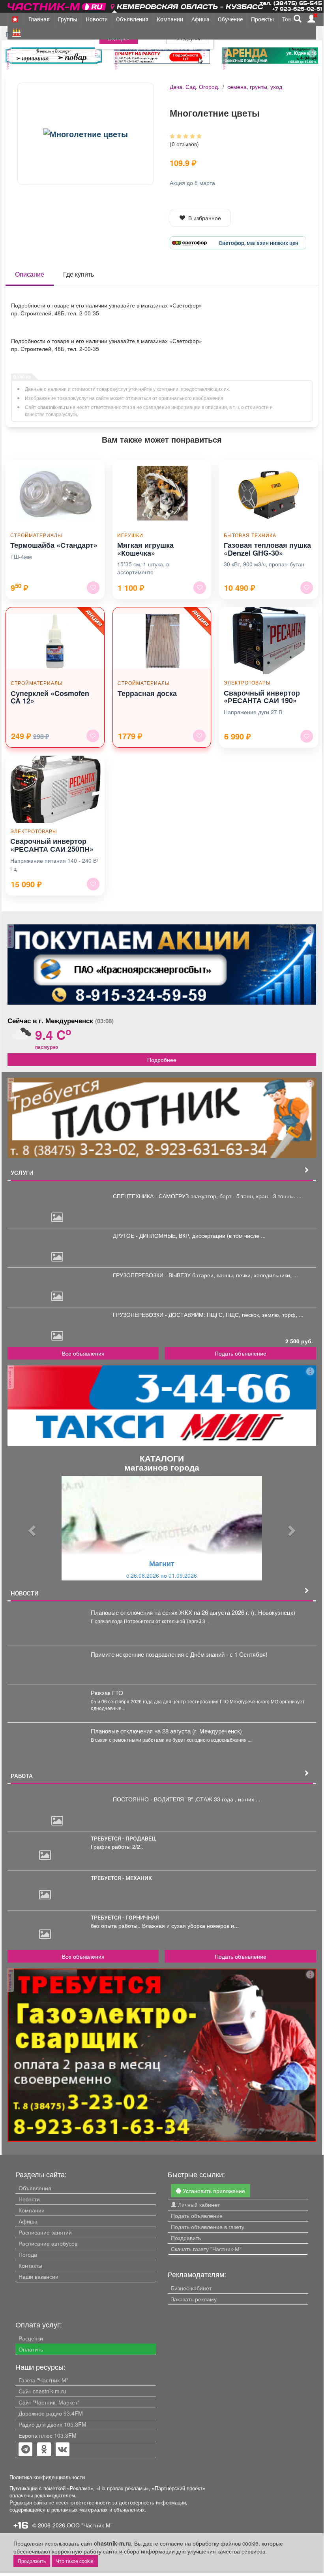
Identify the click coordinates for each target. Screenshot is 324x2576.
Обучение (230, 19)
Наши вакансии (38, 2276)
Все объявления (83, 1353)
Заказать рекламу (194, 2299)
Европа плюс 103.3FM (48, 2435)
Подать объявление (241, 1353)
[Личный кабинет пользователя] (311, 19)
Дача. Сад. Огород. (195, 87)
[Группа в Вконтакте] (63, 2450)
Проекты (262, 19)
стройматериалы (36, 535)
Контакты (30, 2265)
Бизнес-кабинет (191, 2288)
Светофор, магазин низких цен (258, 243)
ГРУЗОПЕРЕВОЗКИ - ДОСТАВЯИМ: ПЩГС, (169, 1314)
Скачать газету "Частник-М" (206, 2249)
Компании (170, 19)
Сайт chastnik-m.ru (42, 2391)
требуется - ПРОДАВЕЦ (123, 1838)
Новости (97, 19)
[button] (31, 1528)
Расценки (31, 2338)
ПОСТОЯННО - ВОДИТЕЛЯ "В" (154, 1799)
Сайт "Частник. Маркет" (49, 2402)
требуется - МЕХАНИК (121, 1878)
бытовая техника (250, 535)
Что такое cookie (75, 2561)
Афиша (200, 19)
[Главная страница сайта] (57, 5)
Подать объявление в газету (208, 2227)
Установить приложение (213, 2191)
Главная (39, 19)
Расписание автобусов (48, 2243)
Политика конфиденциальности (47, 2477)
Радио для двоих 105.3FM (52, 2424)
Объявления (132, 19)
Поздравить (186, 2238)
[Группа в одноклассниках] (26, 2450)
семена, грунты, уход (255, 87)
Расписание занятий (45, 2232)
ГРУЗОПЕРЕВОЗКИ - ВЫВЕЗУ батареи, (165, 1275)
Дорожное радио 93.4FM (51, 2413)
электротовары (247, 682)
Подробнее (162, 1060)
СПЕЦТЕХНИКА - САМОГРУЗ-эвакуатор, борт (173, 1196)
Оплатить (31, 2349)
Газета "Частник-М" (43, 2380)
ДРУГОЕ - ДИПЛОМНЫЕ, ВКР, (153, 1235)
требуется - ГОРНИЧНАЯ (125, 1917)
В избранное (205, 218)
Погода (28, 2254)
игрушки (130, 535)
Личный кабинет (198, 2204)
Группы (68, 19)
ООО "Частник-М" (90, 2525)
